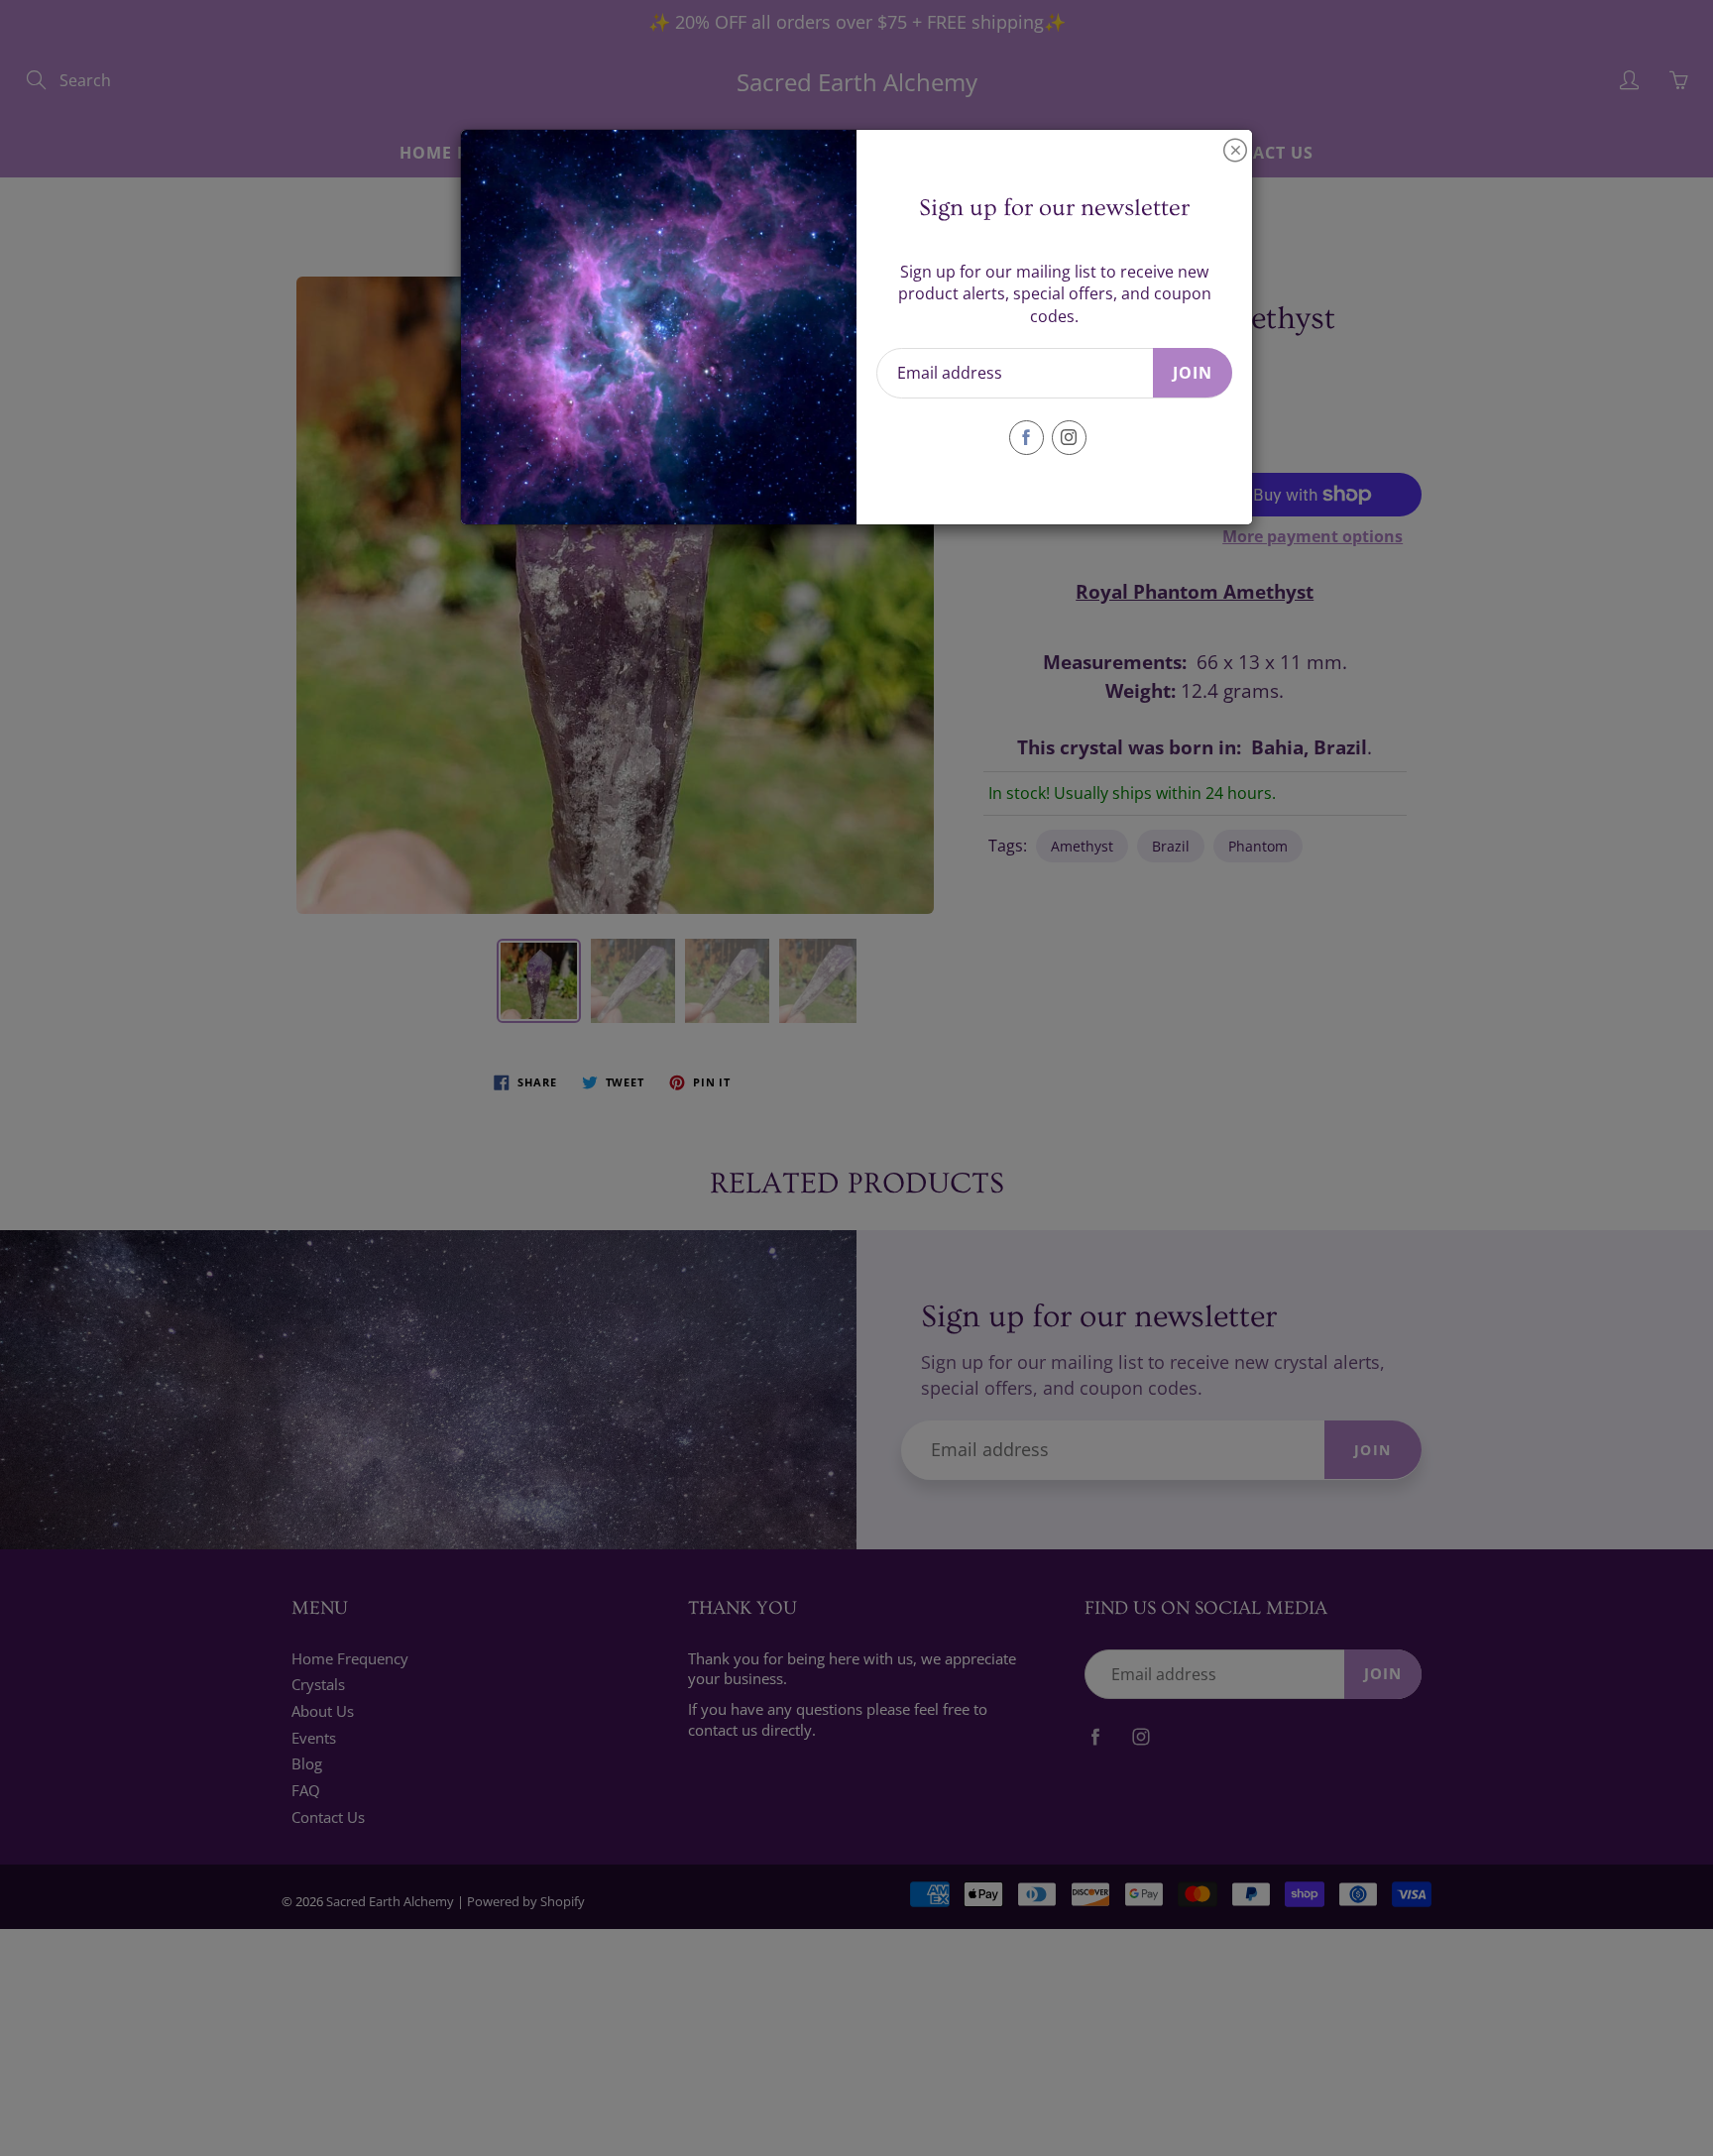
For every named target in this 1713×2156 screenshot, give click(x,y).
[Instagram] (1069, 438)
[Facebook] (1027, 438)
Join (1193, 373)
